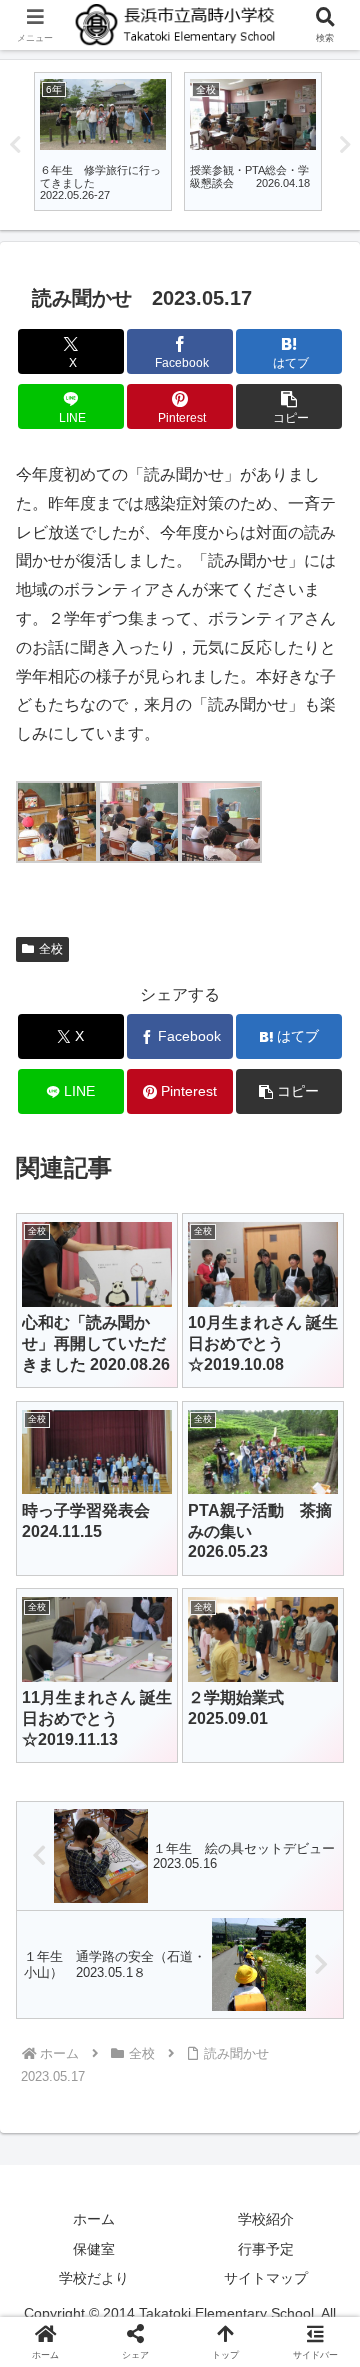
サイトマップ (266, 2278)
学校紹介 (266, 2219)
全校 (51, 949)
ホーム (94, 2219)
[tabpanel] (103, 141)
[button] (289, 406)
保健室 (94, 2249)
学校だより (94, 2278)
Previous (15, 145)
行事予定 (266, 2249)
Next (345, 145)
